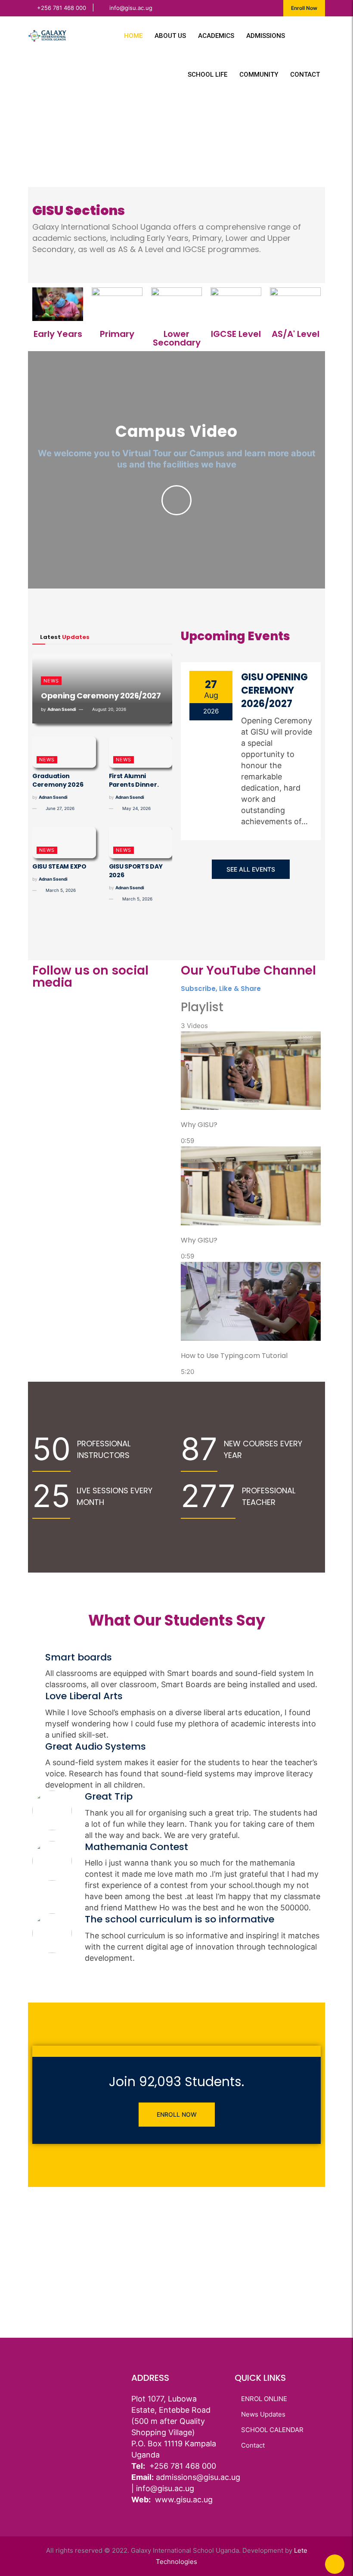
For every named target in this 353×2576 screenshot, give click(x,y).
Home (133, 36)
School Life (207, 75)
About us (170, 36)
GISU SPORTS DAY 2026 (136, 871)
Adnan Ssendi (62, 709)
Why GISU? (199, 1125)
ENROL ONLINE (264, 2399)
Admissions (266, 36)
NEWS (51, 681)
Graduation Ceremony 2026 (58, 780)
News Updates (263, 2414)
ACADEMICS (216, 36)
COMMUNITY (259, 75)
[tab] (251, 1089)
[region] (176, 140)
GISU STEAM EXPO (59, 866)
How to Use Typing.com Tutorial (234, 1356)
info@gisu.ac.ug (131, 8)
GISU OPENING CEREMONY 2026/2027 (274, 690)
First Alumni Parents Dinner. (134, 780)
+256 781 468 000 (62, 8)
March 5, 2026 (60, 890)
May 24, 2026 (136, 808)
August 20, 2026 (108, 709)
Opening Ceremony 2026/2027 (101, 696)
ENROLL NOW (177, 2114)
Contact (305, 75)
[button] (41, 140)
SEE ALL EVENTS (251, 869)
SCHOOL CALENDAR (272, 2430)
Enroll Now (304, 8)
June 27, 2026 (59, 808)
